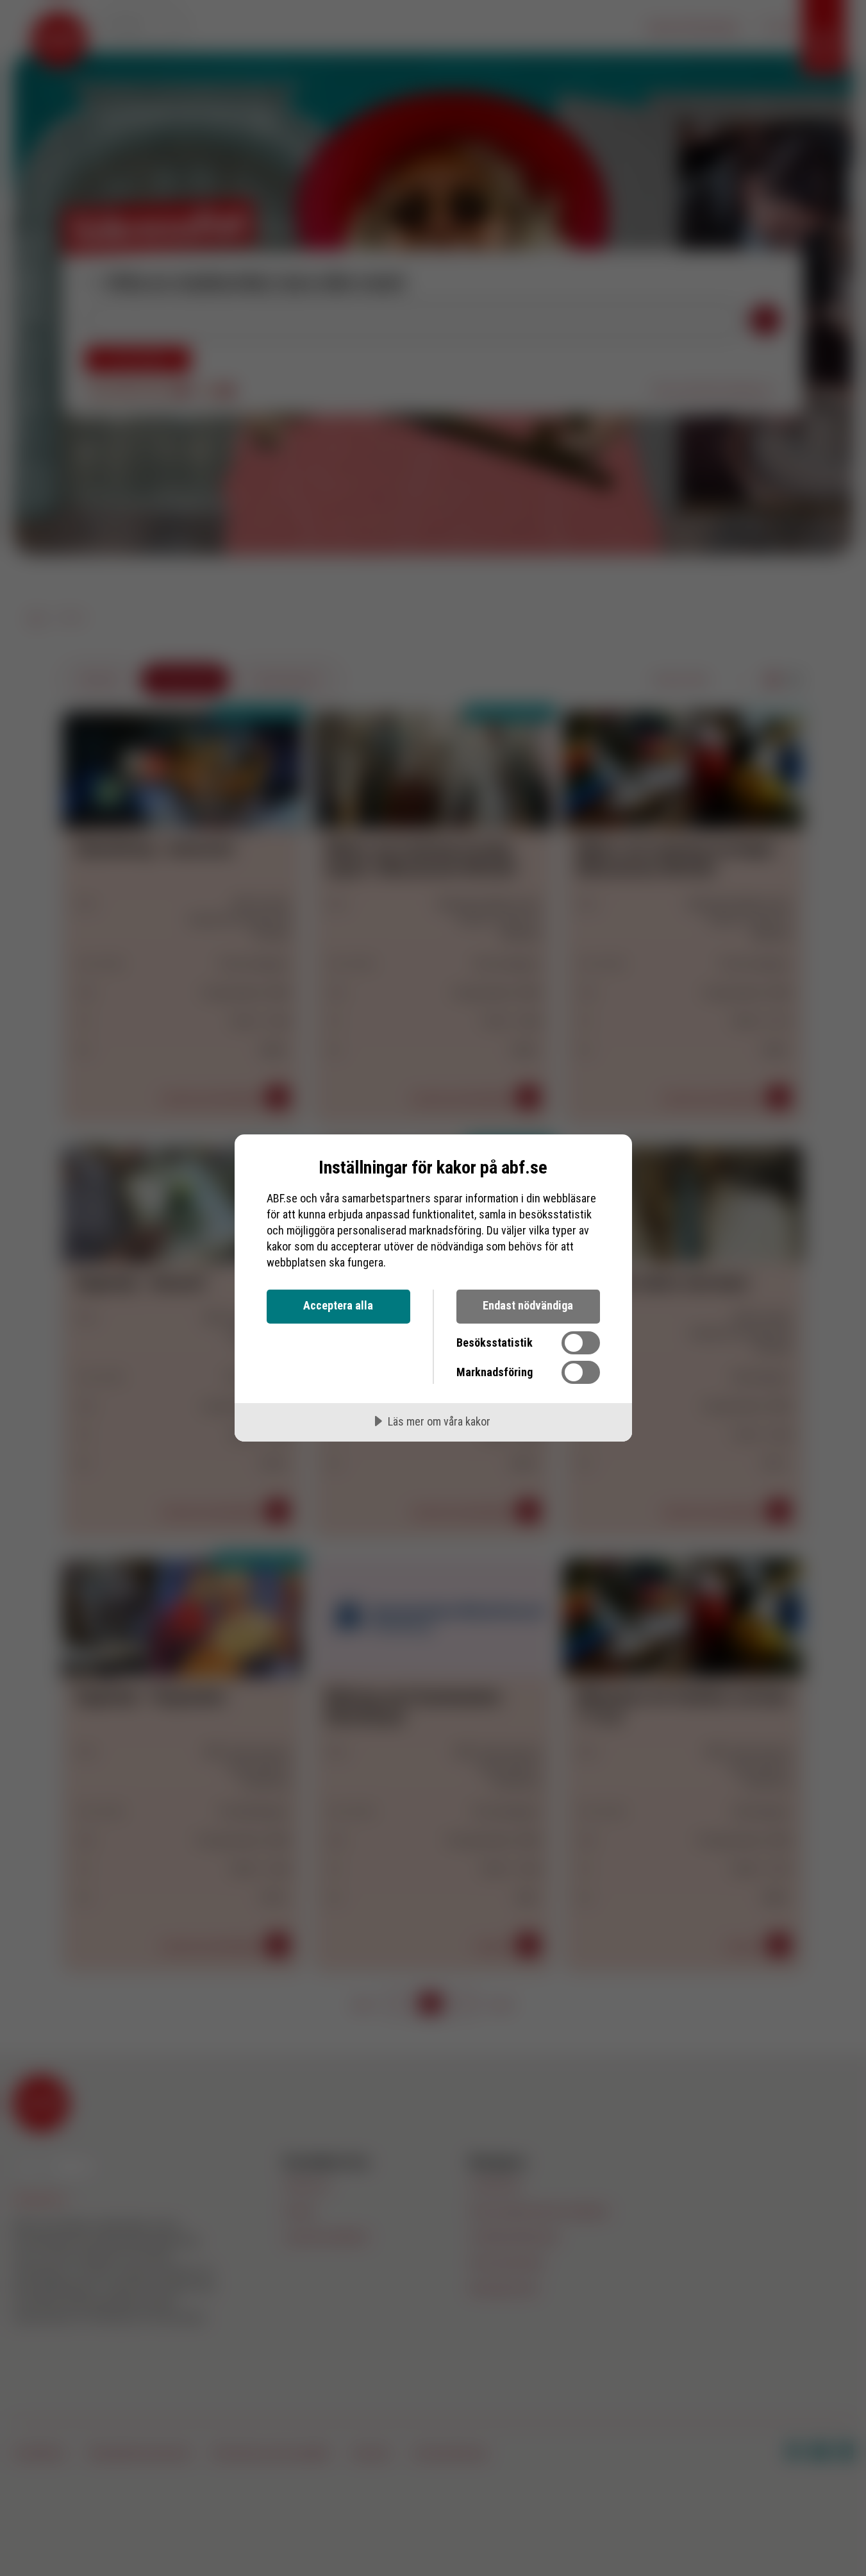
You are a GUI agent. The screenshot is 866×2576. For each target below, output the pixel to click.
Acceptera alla (338, 1305)
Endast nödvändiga (528, 1305)
